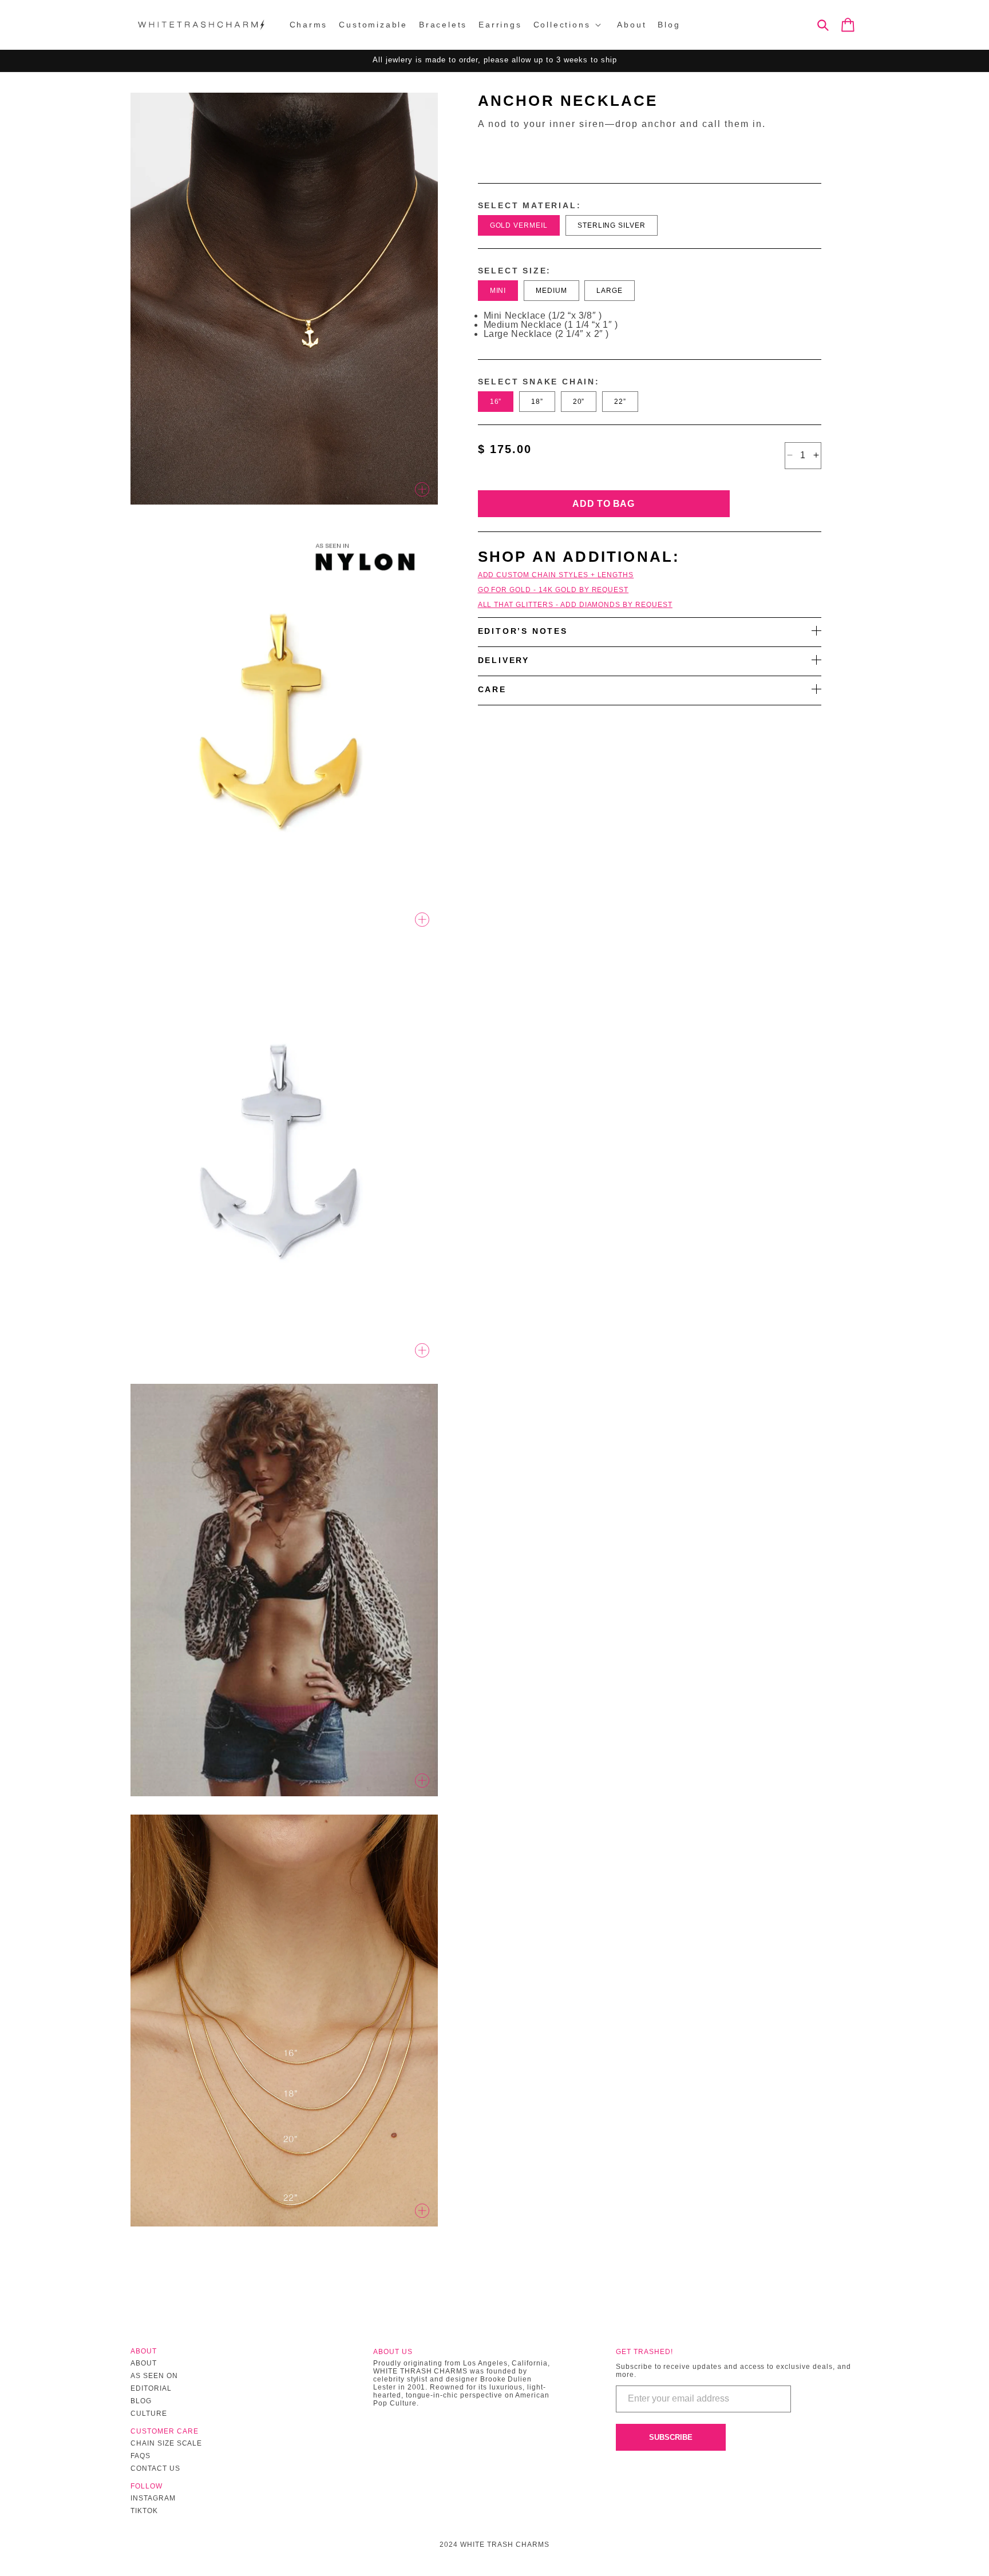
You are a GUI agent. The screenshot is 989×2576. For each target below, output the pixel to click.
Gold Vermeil (519, 225)
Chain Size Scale (166, 2443)
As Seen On (154, 2376)
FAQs (141, 2456)
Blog (141, 2401)
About (144, 2363)
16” (496, 401)
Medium (551, 290)
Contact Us (155, 2468)
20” (579, 401)
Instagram (153, 2498)
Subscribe (671, 2437)
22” (620, 401)
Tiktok (144, 2511)
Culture (149, 2414)
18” (537, 401)
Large (610, 290)
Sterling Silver (612, 225)
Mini (498, 290)
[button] (570, 25)
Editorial (151, 2388)
